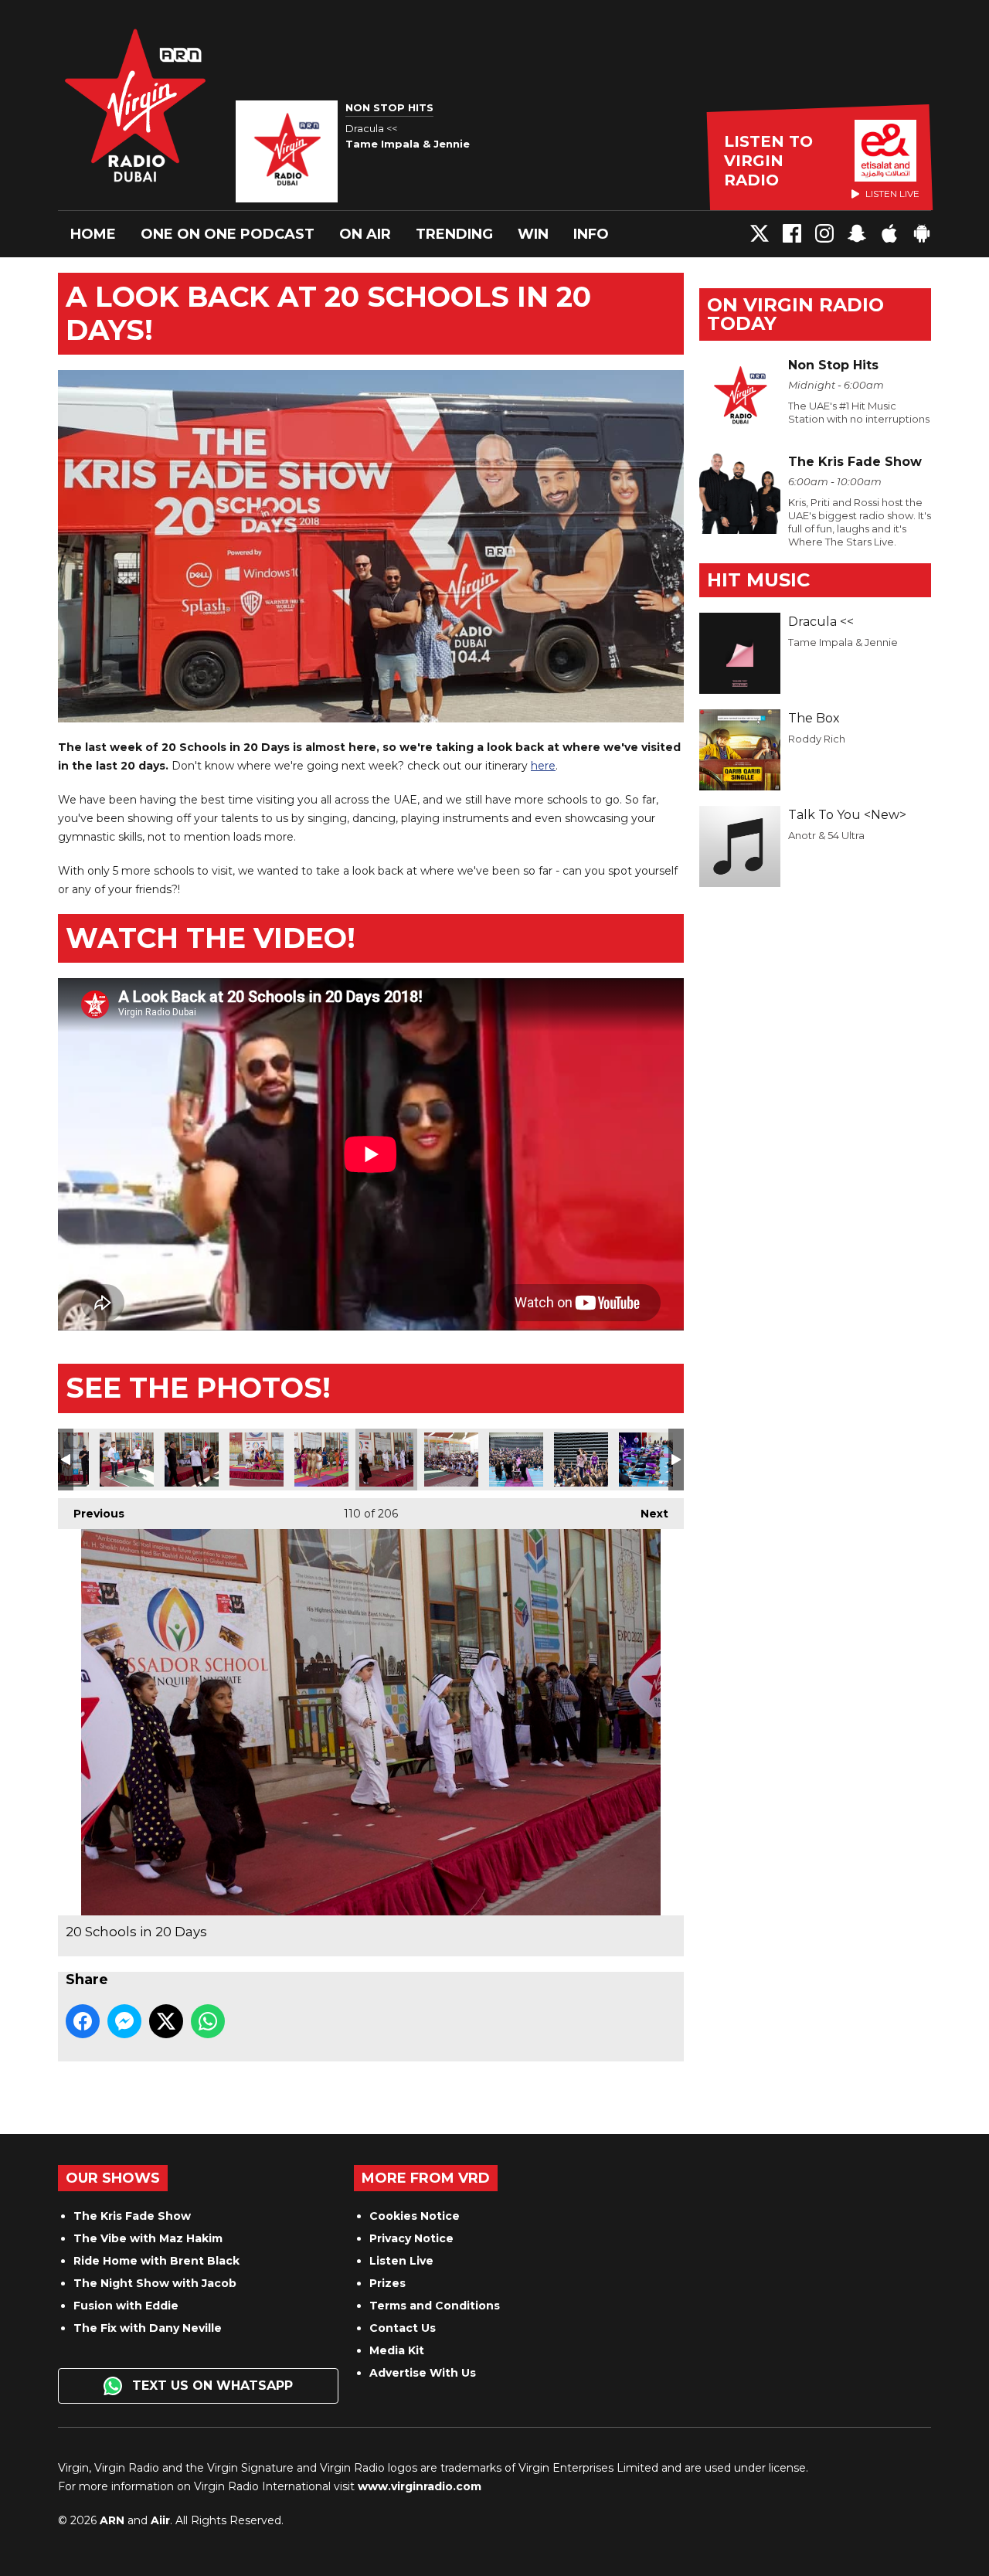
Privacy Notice (411, 2238)
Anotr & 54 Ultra (826, 835)
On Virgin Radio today (795, 314)
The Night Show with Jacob (155, 2283)
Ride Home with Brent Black (156, 2261)
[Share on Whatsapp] (208, 2021)
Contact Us (403, 2328)
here (543, 766)
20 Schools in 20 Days (127, 1460)
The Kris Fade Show (132, 2216)
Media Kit (397, 2350)
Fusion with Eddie (126, 2306)
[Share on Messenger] (124, 2021)
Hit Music (758, 580)
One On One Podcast (228, 234)
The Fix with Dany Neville (148, 2328)
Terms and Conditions (435, 2306)
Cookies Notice (415, 2216)
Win (533, 234)
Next (647, 1514)
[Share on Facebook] (83, 2021)
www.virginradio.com (420, 2486)
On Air (365, 234)
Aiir (160, 2520)
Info (591, 234)
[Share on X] (166, 2021)
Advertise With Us (423, 2373)
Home (93, 234)
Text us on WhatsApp (211, 2386)
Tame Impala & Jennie (843, 642)
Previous (91, 1514)
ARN (112, 2520)
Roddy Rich (817, 739)
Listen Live (401, 2261)
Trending (454, 234)
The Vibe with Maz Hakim (148, 2238)
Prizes (387, 2283)
